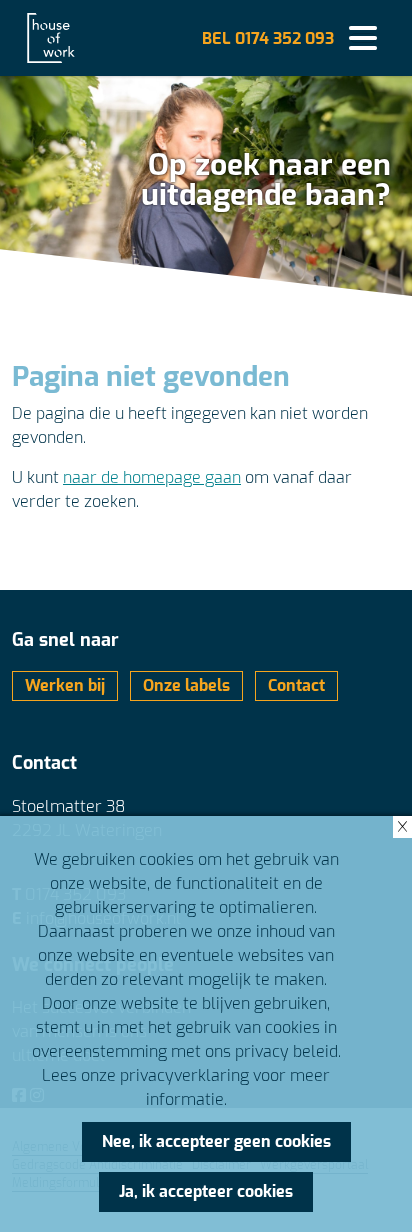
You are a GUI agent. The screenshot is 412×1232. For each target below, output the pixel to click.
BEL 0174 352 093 (268, 38)
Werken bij (65, 685)
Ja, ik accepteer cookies (206, 1191)
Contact (296, 685)
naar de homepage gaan (152, 477)
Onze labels (186, 685)
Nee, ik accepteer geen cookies (216, 1141)
